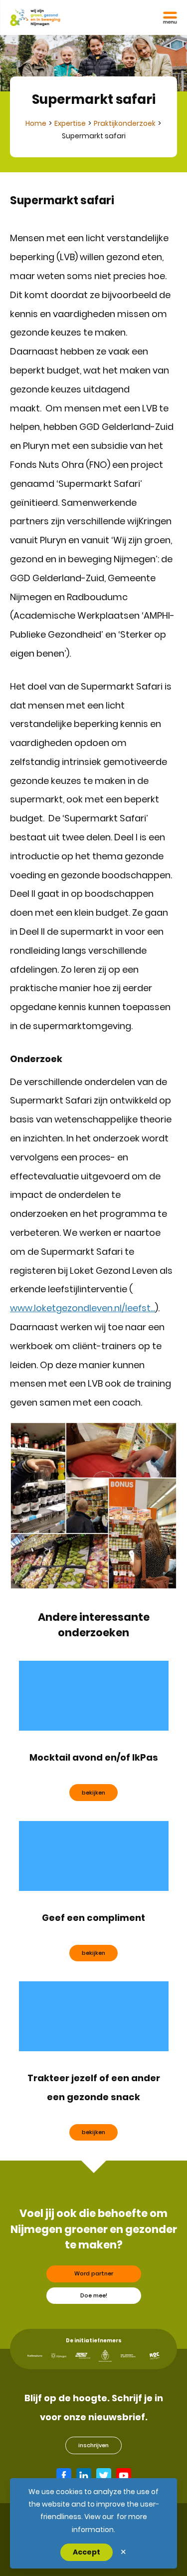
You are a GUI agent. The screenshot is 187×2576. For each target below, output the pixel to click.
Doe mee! (94, 2295)
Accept (87, 2552)
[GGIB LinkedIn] (84, 2476)
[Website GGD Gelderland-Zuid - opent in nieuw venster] (83, 2356)
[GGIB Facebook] (64, 2476)
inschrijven (93, 2445)
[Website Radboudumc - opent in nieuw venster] (35, 2356)
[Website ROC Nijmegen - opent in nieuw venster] (155, 2356)
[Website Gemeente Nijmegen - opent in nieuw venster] (59, 2356)
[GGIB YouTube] (124, 2476)
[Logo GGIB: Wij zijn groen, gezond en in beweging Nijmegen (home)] (35, 17)
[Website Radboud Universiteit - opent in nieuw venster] (105, 2356)
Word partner (94, 2273)
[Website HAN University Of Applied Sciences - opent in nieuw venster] (128, 2356)
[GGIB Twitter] (104, 2476)
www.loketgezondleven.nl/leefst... (83, 1308)
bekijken (93, 1793)
